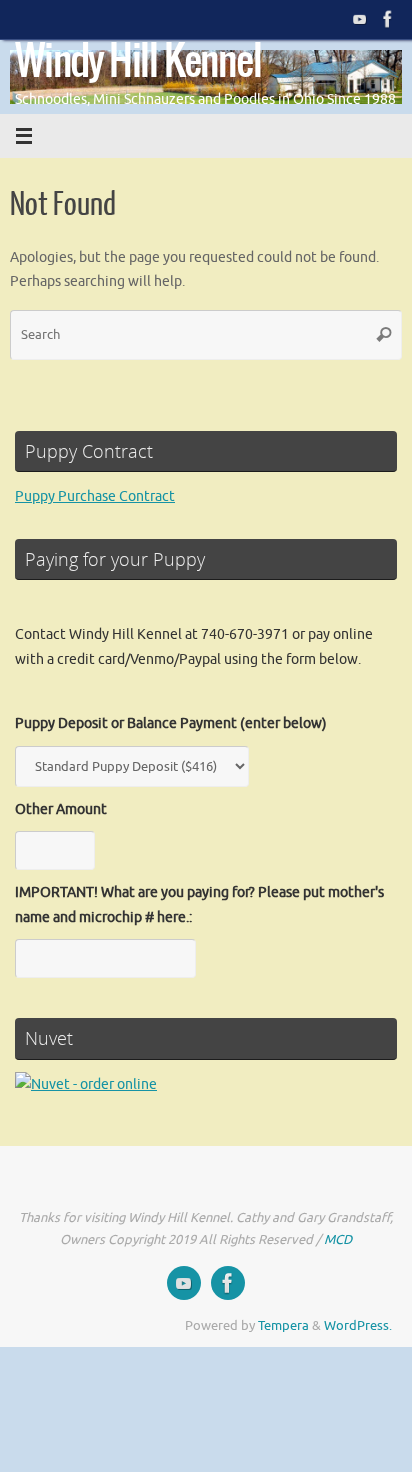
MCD (338, 1240)
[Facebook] (388, 19)
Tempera (283, 1326)
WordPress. (358, 1326)
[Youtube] (360, 19)
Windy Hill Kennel (138, 62)
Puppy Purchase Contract (95, 496)
